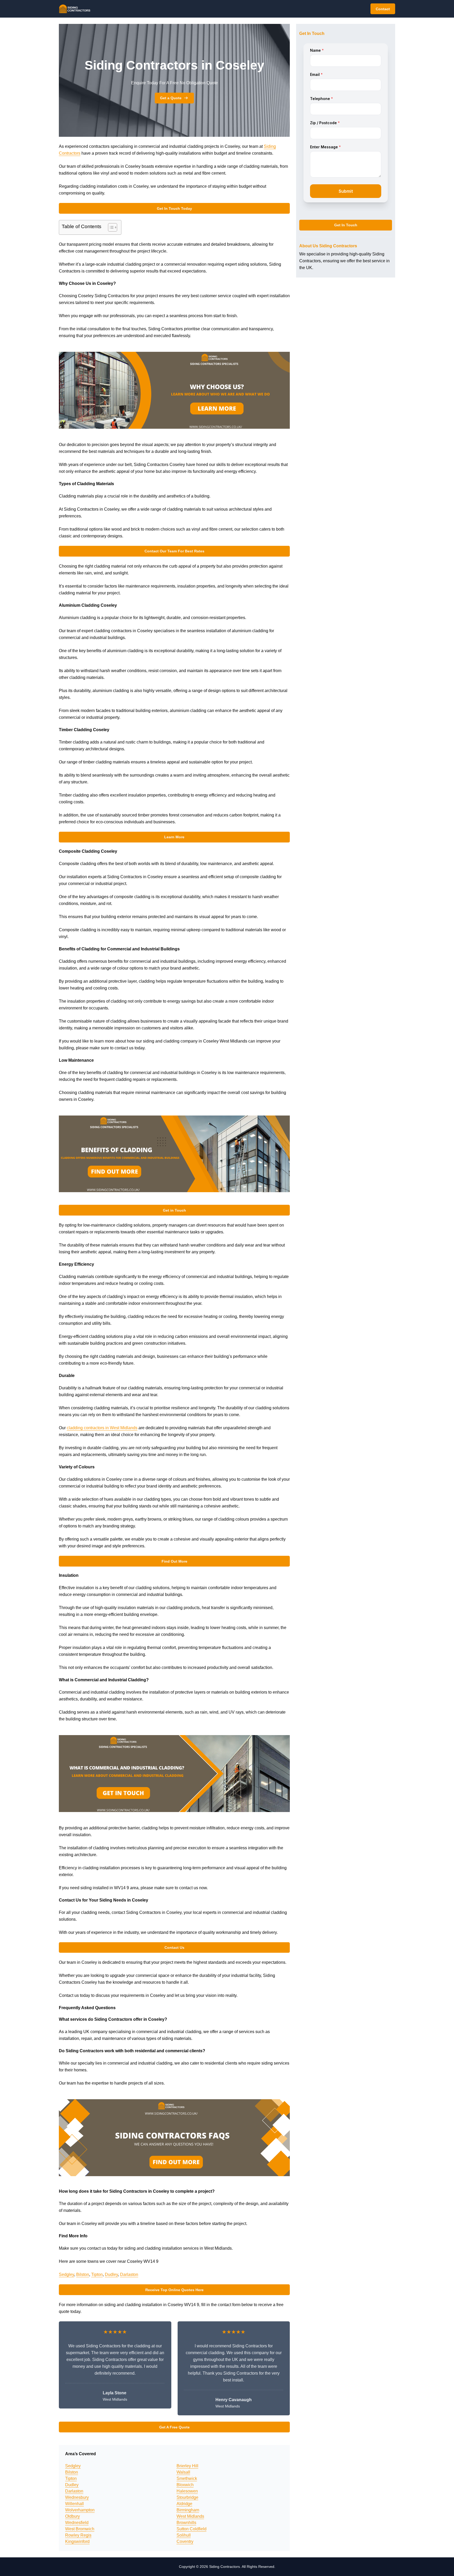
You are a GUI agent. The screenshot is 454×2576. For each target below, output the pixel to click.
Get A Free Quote (174, 2427)
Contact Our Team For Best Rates (174, 551)
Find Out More (174, 1561)
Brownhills (186, 2523)
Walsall (183, 2472)
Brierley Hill (187, 2466)
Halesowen (187, 2491)
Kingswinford (77, 2541)
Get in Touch (174, 1210)
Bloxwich (185, 2485)
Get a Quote (171, 98)
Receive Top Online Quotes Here (174, 2290)
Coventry (185, 2541)
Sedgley (66, 2274)
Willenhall (74, 2504)
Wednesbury (77, 2497)
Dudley (111, 2274)
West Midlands (190, 2516)
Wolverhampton (80, 2510)
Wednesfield (77, 2523)
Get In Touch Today (174, 208)
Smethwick (187, 2478)
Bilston (83, 2274)
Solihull (184, 2535)
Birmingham (188, 2510)
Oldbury (73, 2516)
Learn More (174, 837)
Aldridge (184, 2504)
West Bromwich (80, 2529)
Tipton (97, 2274)
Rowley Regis (78, 2535)
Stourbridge (187, 2497)
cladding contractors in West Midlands (102, 1428)
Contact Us (174, 1947)
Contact (383, 9)
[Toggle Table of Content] (110, 227)
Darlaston (129, 2274)
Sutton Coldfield (192, 2529)
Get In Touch (346, 225)
